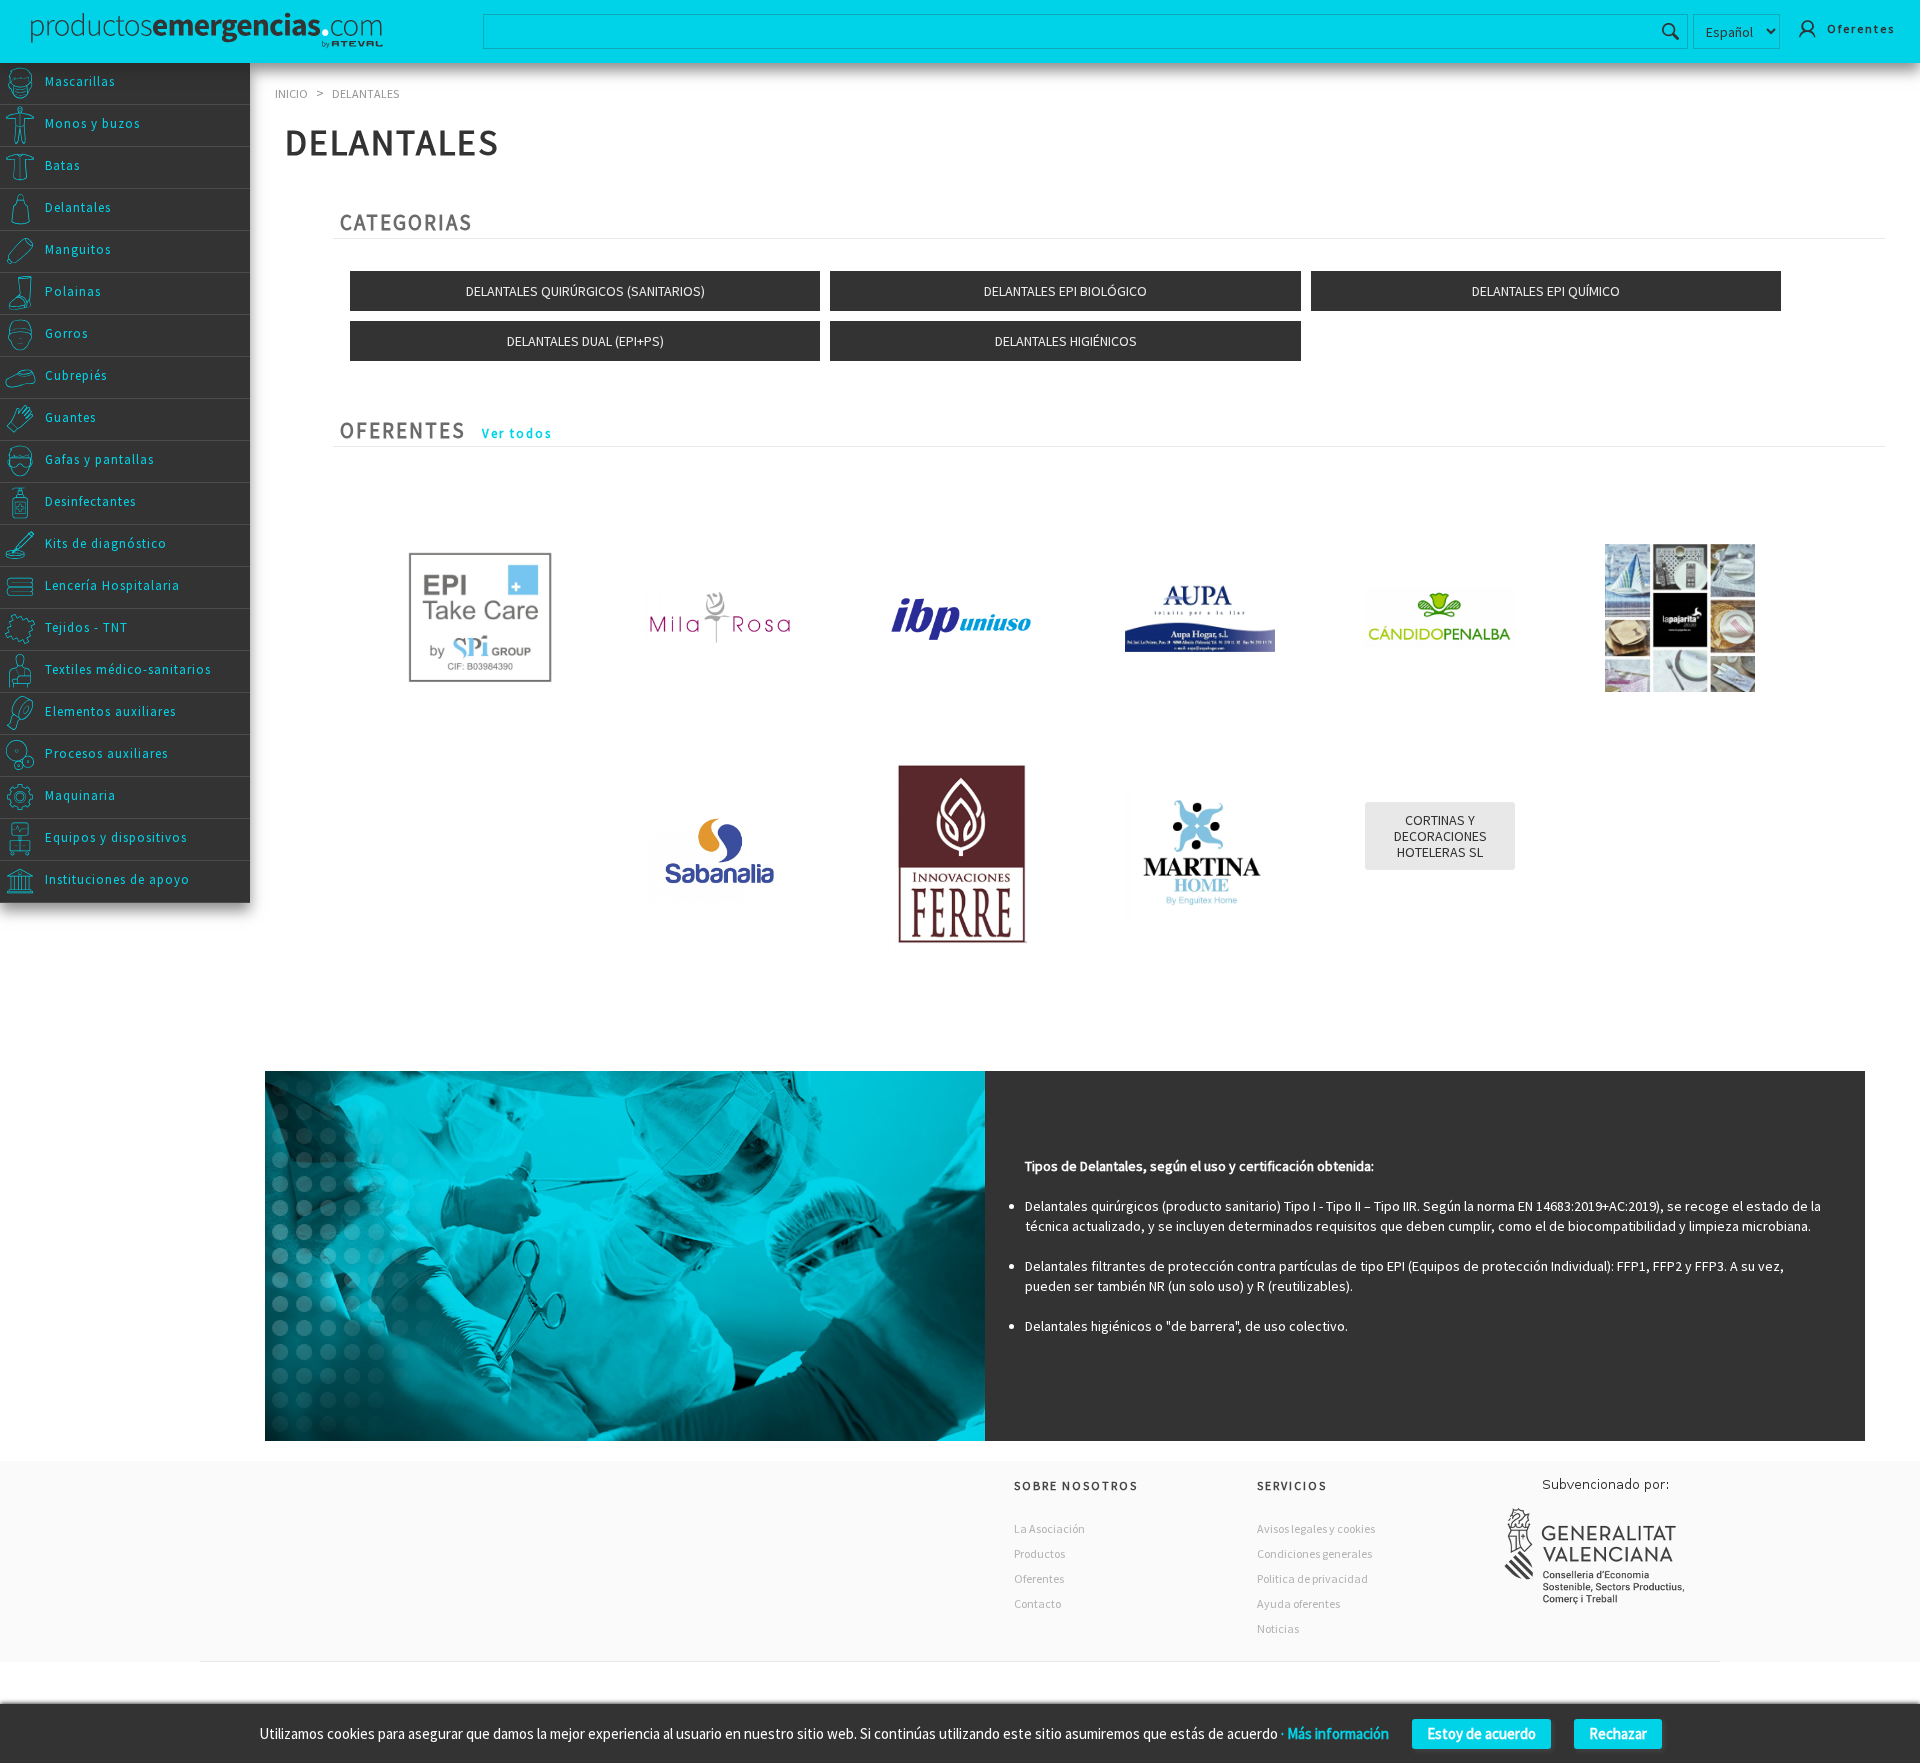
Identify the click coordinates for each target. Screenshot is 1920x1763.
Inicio (291, 93)
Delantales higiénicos (1066, 341)
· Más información (1335, 1733)
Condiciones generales (1314, 1553)
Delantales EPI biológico (1065, 291)
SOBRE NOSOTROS (1076, 1485)
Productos (1039, 1553)
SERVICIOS (1292, 1485)
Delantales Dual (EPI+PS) (585, 341)
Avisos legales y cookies (1316, 1528)
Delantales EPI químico (1546, 291)
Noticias (1278, 1628)
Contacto (1037, 1603)
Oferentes (1039, 1578)
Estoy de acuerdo (1481, 1733)
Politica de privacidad (1312, 1578)
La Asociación (1049, 1528)
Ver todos (517, 433)
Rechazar (1618, 1733)
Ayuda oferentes (1298, 1603)
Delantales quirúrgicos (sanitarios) (585, 291)
